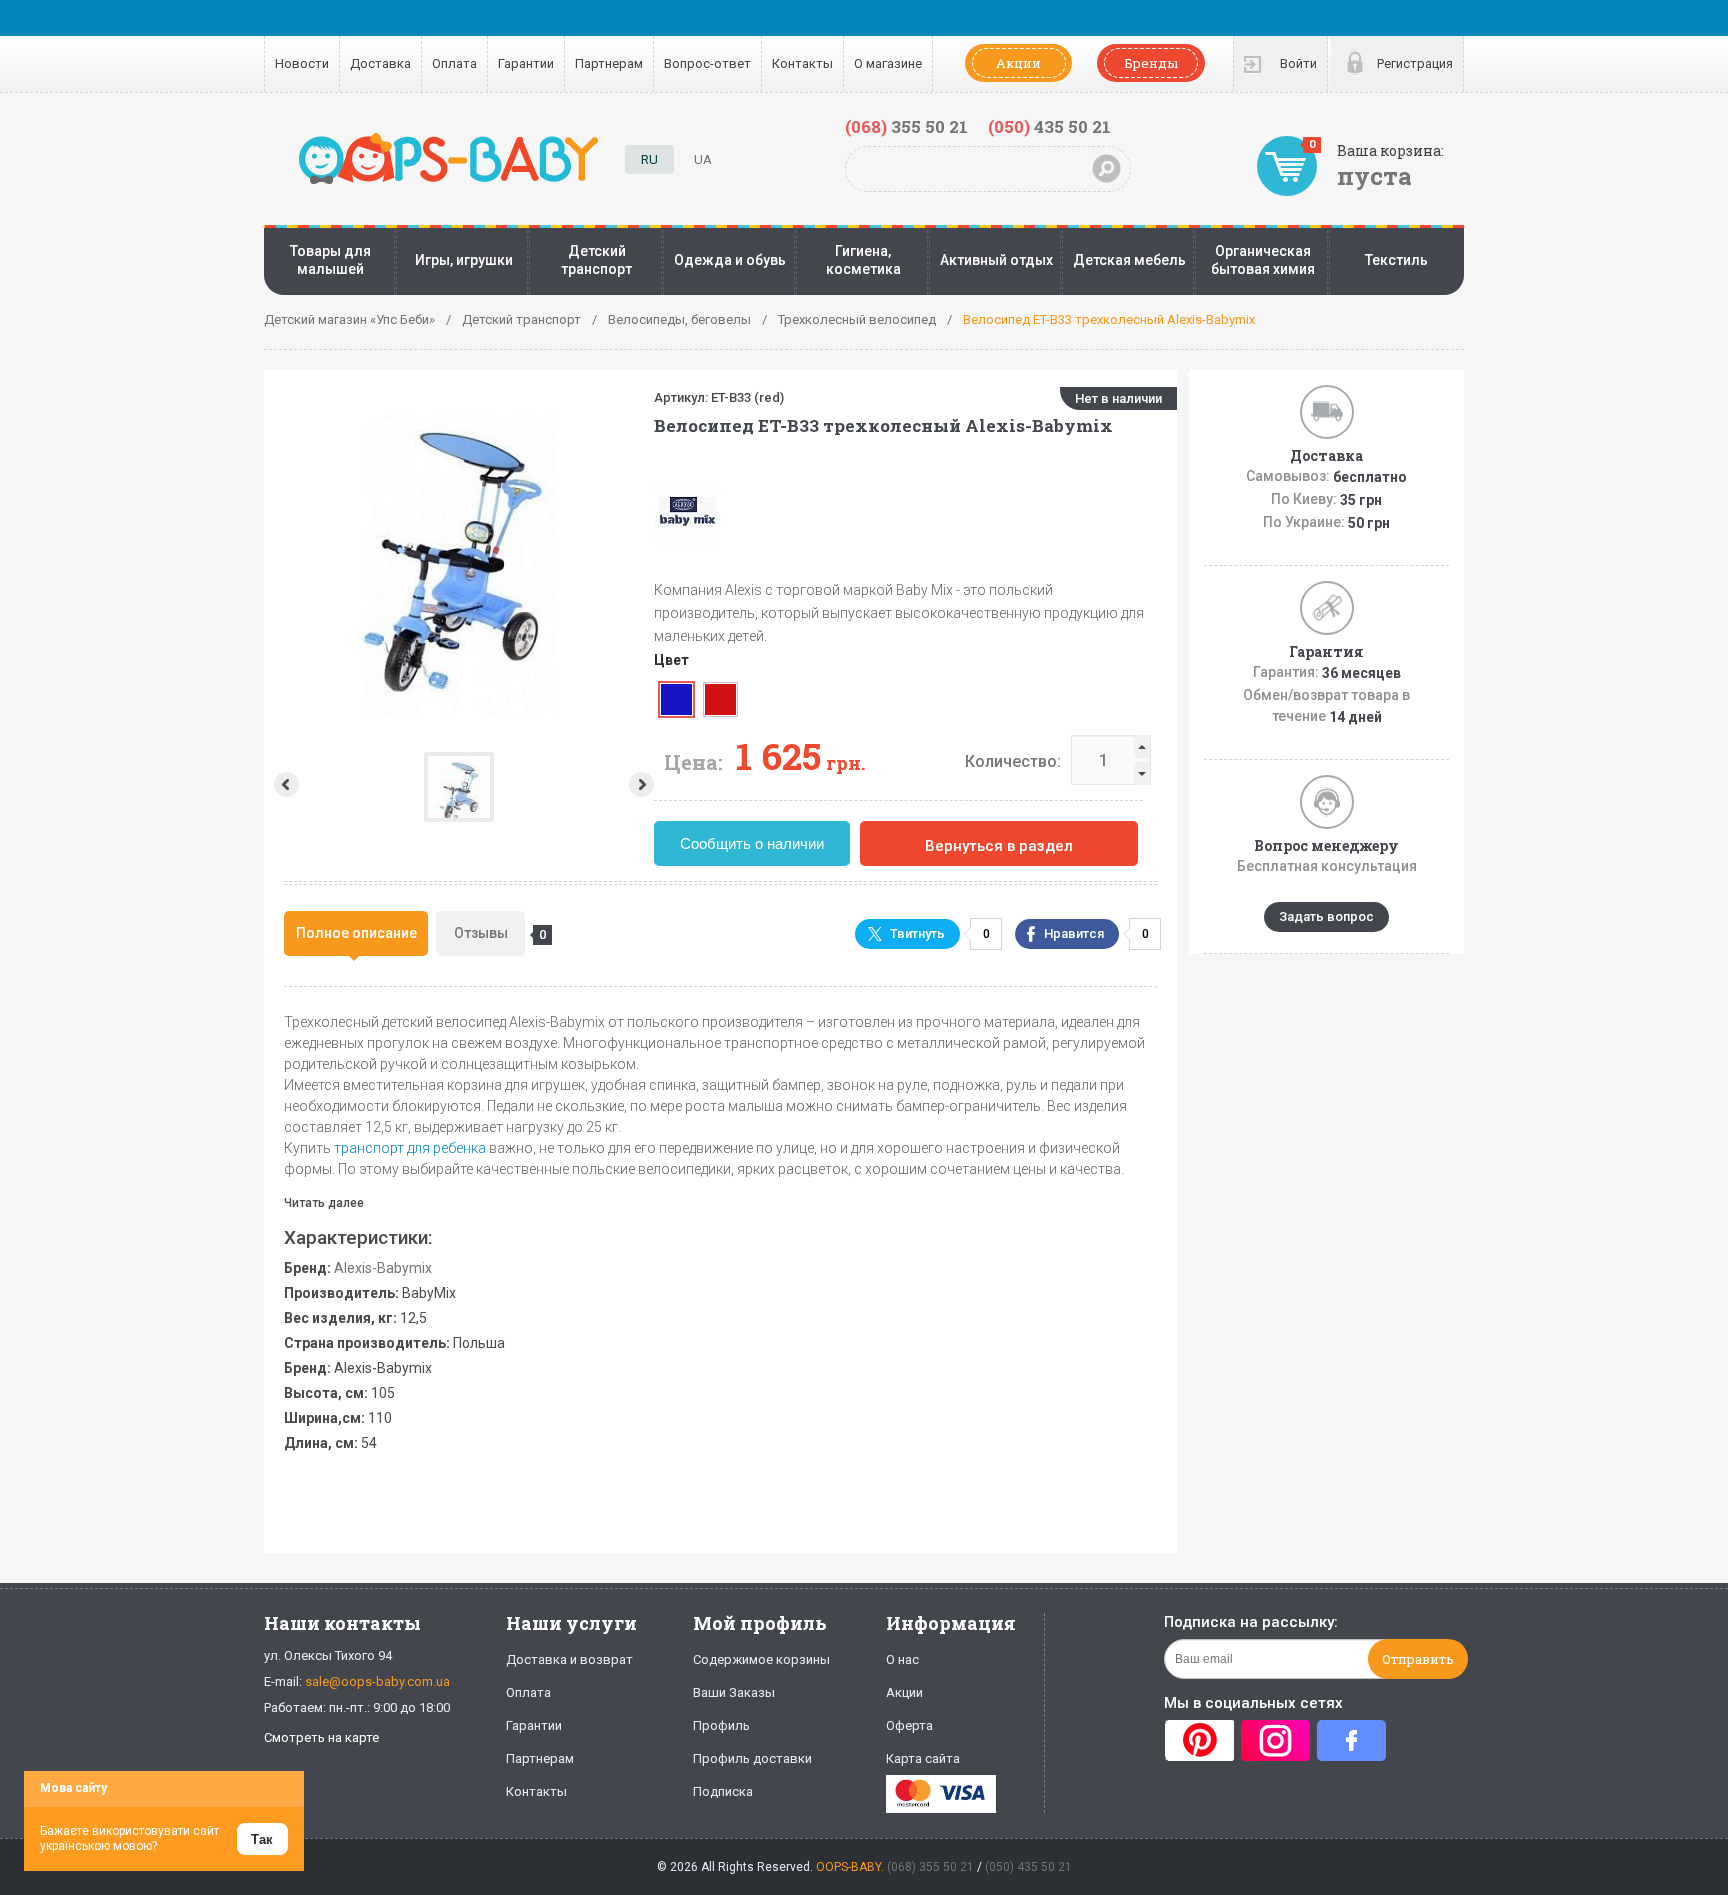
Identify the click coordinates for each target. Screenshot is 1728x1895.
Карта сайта (923, 1758)
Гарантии (526, 63)
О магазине (888, 63)
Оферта (909, 1725)
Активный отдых (996, 260)
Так (262, 1839)
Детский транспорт (596, 260)
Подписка (723, 1791)
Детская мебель (1129, 260)
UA (703, 159)
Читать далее (324, 1203)
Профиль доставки (752, 1758)
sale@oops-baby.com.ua (377, 1681)
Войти (1298, 63)
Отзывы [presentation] (489, 933)
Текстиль (1396, 260)
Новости (302, 63)
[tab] (356, 933)
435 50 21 (1049, 126)
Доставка (380, 63)
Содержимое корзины (761, 1659)
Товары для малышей (330, 260)
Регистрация (1415, 63)
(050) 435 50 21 (1028, 1867)
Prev (284, 784)
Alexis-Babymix (383, 1268)
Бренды (1151, 63)
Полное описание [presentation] (356, 933)
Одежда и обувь (730, 260)
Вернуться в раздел (999, 846)
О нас (902, 1659)
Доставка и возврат (569, 1659)
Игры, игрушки (464, 260)
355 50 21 (906, 126)
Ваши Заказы (734, 1692)
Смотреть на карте (321, 1737)
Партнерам (609, 63)
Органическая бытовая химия (1263, 260)
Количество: (1013, 761)
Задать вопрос (1326, 916)
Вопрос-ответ (707, 63)
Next (643, 784)
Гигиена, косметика (863, 260)
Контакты (802, 63)
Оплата (454, 63)
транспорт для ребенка (410, 1148)
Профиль (721, 1725)
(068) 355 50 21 (930, 1867)
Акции (1018, 63)
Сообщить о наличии (752, 843)
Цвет (671, 660)
